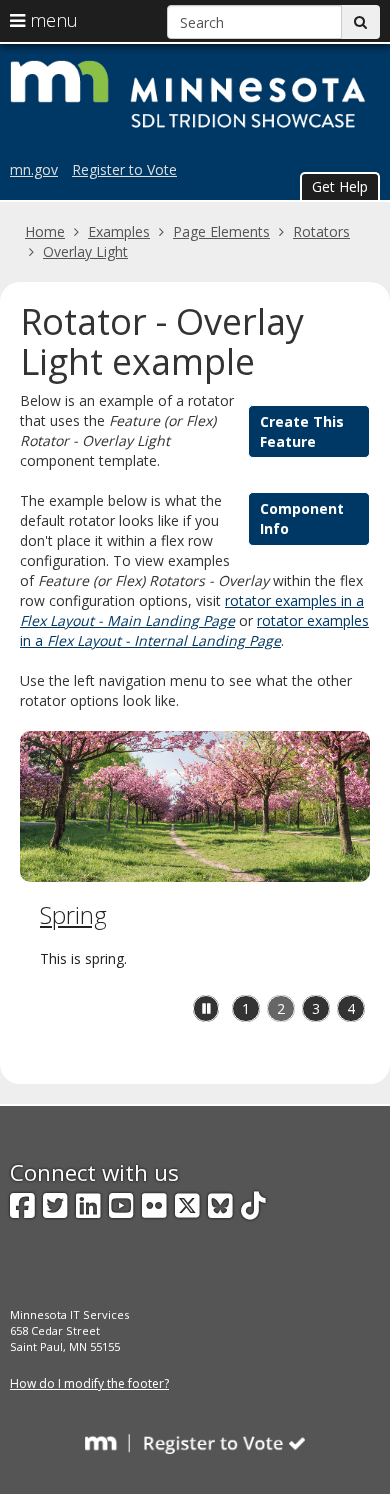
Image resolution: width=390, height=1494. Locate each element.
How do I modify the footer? (89, 1383)
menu (51, 20)
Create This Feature (302, 431)
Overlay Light (85, 251)
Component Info (302, 518)
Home (45, 231)
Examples (119, 231)
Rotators (321, 231)
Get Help (340, 186)
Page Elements (221, 231)
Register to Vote (124, 169)
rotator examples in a (192, 610)
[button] (340, 186)
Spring (73, 914)
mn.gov (34, 169)
